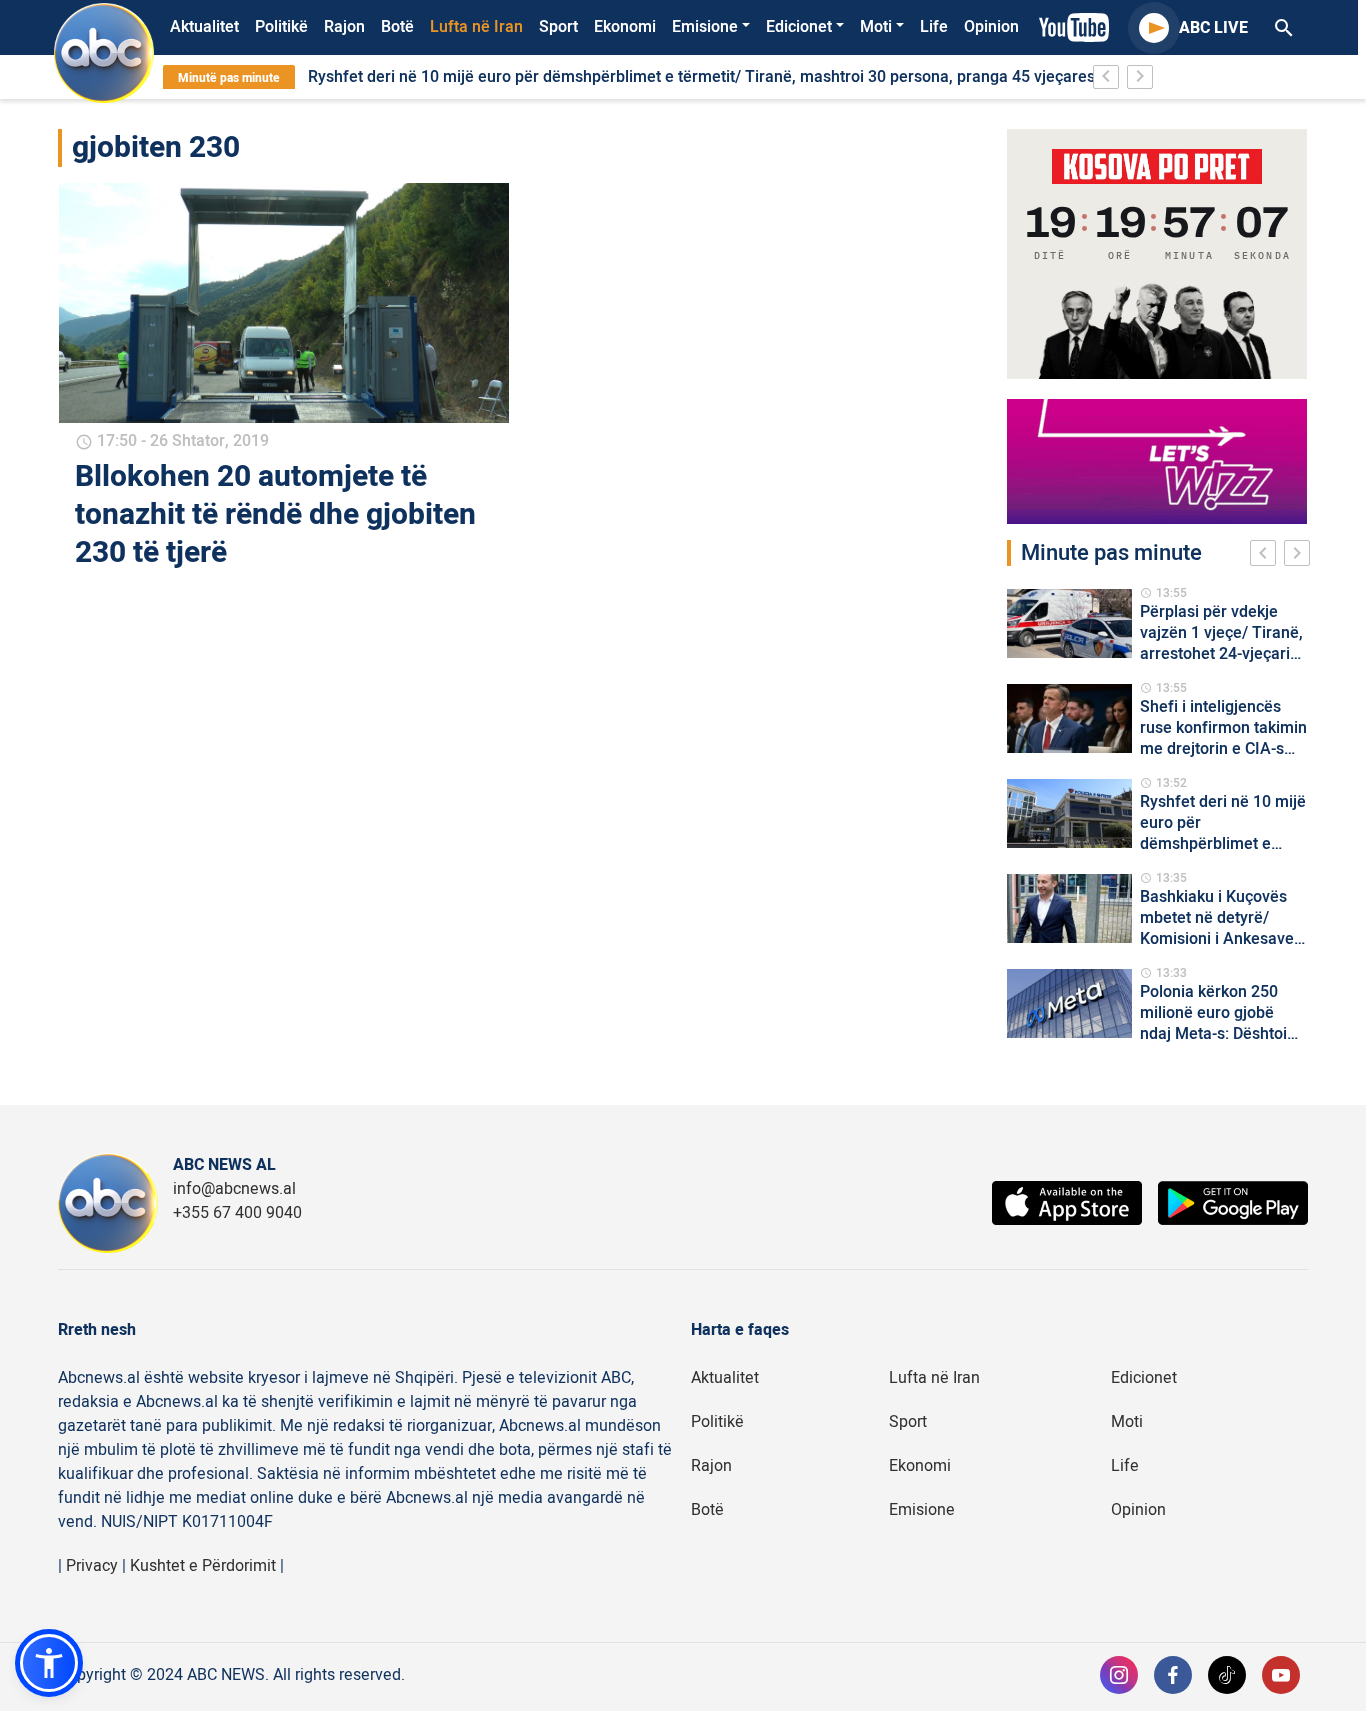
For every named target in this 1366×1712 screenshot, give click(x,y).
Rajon (344, 27)
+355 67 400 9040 (237, 1213)
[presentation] (1267, 556)
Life (934, 27)
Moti (876, 27)
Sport (558, 27)
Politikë (281, 27)
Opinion (991, 27)
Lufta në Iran (476, 27)
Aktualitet (204, 27)
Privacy (92, 1566)
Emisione (705, 27)
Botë (397, 27)
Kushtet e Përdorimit (203, 1566)
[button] (49, 1663)
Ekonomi (625, 27)
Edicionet (799, 27)
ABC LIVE (1213, 28)
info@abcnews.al (234, 1189)
